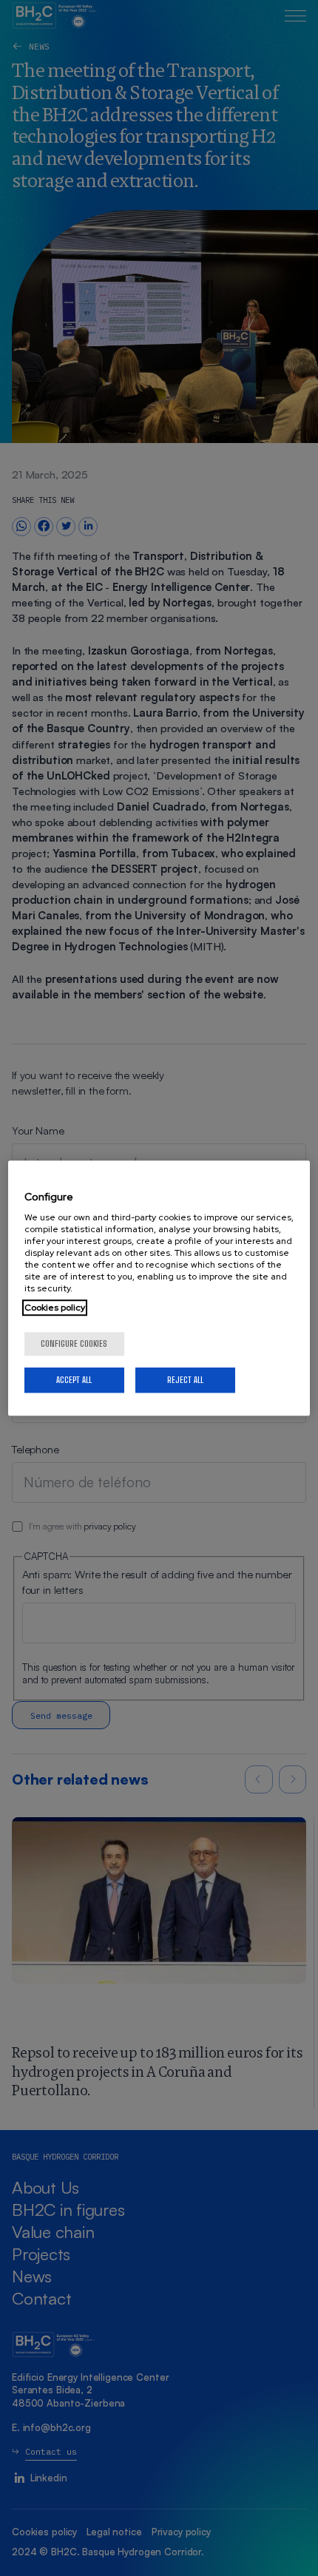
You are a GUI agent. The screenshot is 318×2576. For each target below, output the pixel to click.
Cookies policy (55, 1308)
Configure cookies (74, 1343)
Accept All (74, 1380)
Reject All (185, 1380)
